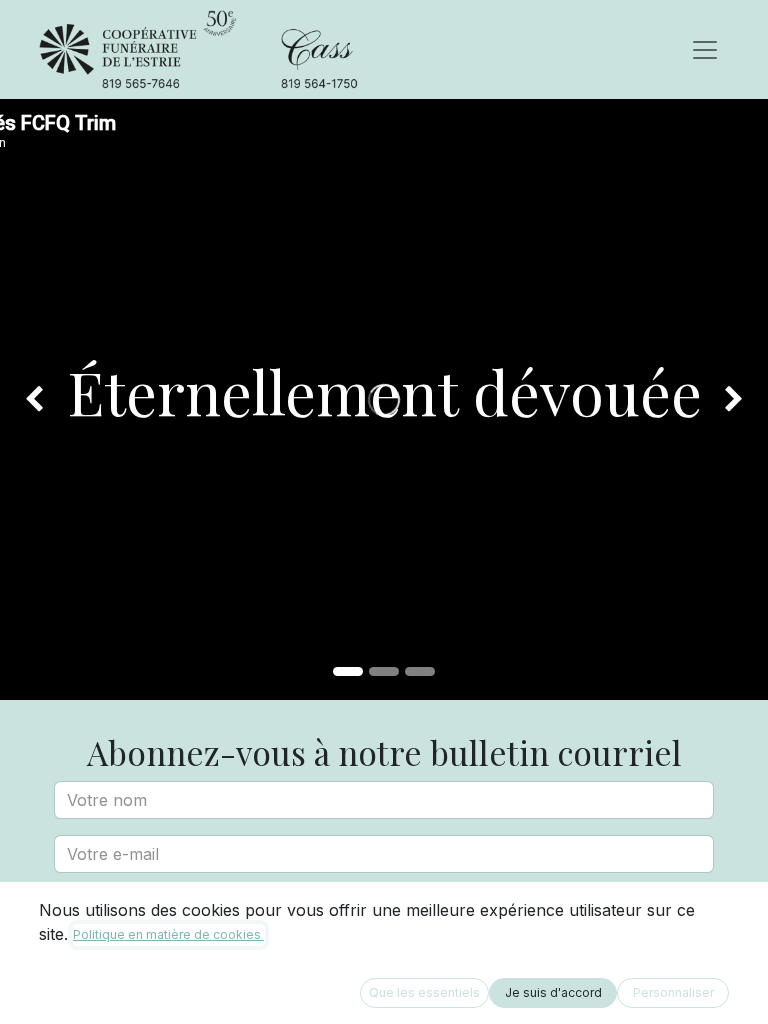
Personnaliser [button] (673, 992)
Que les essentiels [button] (424, 992)
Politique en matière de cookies (168, 934)
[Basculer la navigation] (705, 50)
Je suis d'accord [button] (553, 992)
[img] (30, 399)
